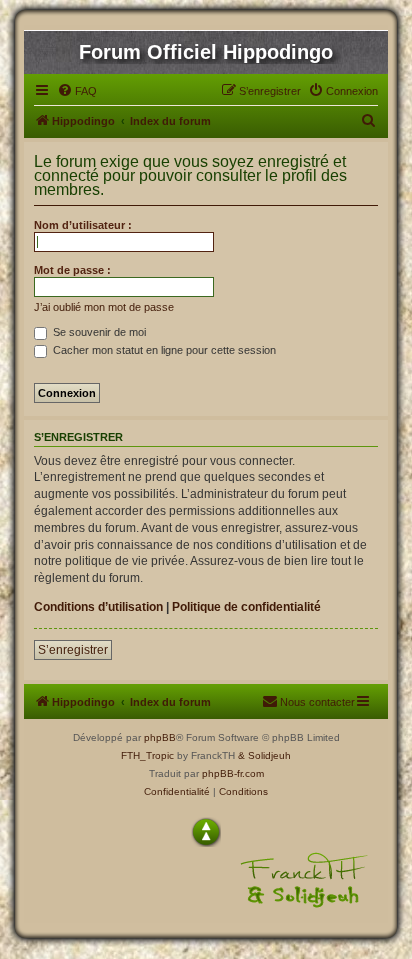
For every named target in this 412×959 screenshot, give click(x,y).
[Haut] (206, 832)
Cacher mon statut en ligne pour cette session (163, 350)
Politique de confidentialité (246, 607)
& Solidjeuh (264, 755)
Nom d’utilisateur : (83, 225)
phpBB (160, 737)
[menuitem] (77, 91)
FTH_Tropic (147, 755)
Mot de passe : (72, 270)
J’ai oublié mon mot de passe (104, 307)
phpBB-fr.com (233, 773)
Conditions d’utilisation (98, 607)
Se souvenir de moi (98, 332)
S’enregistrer (73, 650)
